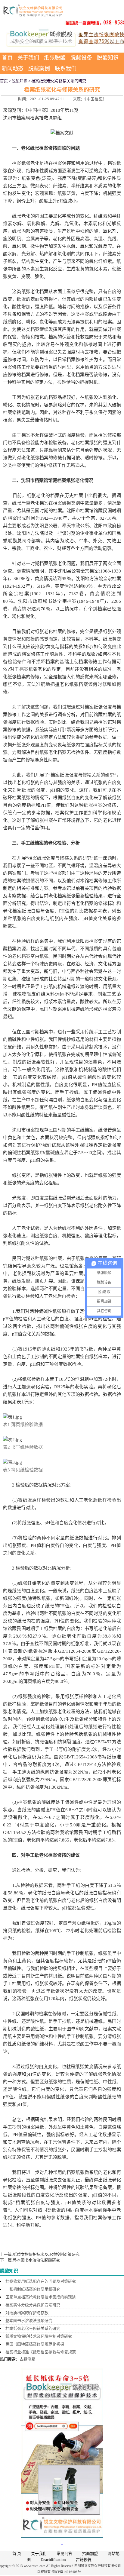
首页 (7, 58)
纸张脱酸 (55, 58)
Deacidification (53, 2560)
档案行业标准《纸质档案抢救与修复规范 (41, 2352)
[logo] (33, 10)
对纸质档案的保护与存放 (27, 2313)
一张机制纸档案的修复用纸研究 (33, 2289)
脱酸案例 (39, 69)
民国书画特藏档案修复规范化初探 (35, 2344)
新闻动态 (13, 69)
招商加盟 (90, 2553)
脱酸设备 (81, 58)
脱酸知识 (108, 58)
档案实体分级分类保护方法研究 (33, 2305)
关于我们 (28, 58)
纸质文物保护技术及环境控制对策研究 (46, 2254)
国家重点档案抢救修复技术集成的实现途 (41, 2297)
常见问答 (64, 2553)
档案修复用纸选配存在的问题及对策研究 (41, 2281)
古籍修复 (27, 2359)
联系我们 (66, 69)
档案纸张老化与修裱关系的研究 (33, 2328)
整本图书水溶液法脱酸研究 (36, 2260)
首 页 (17, 2553)
